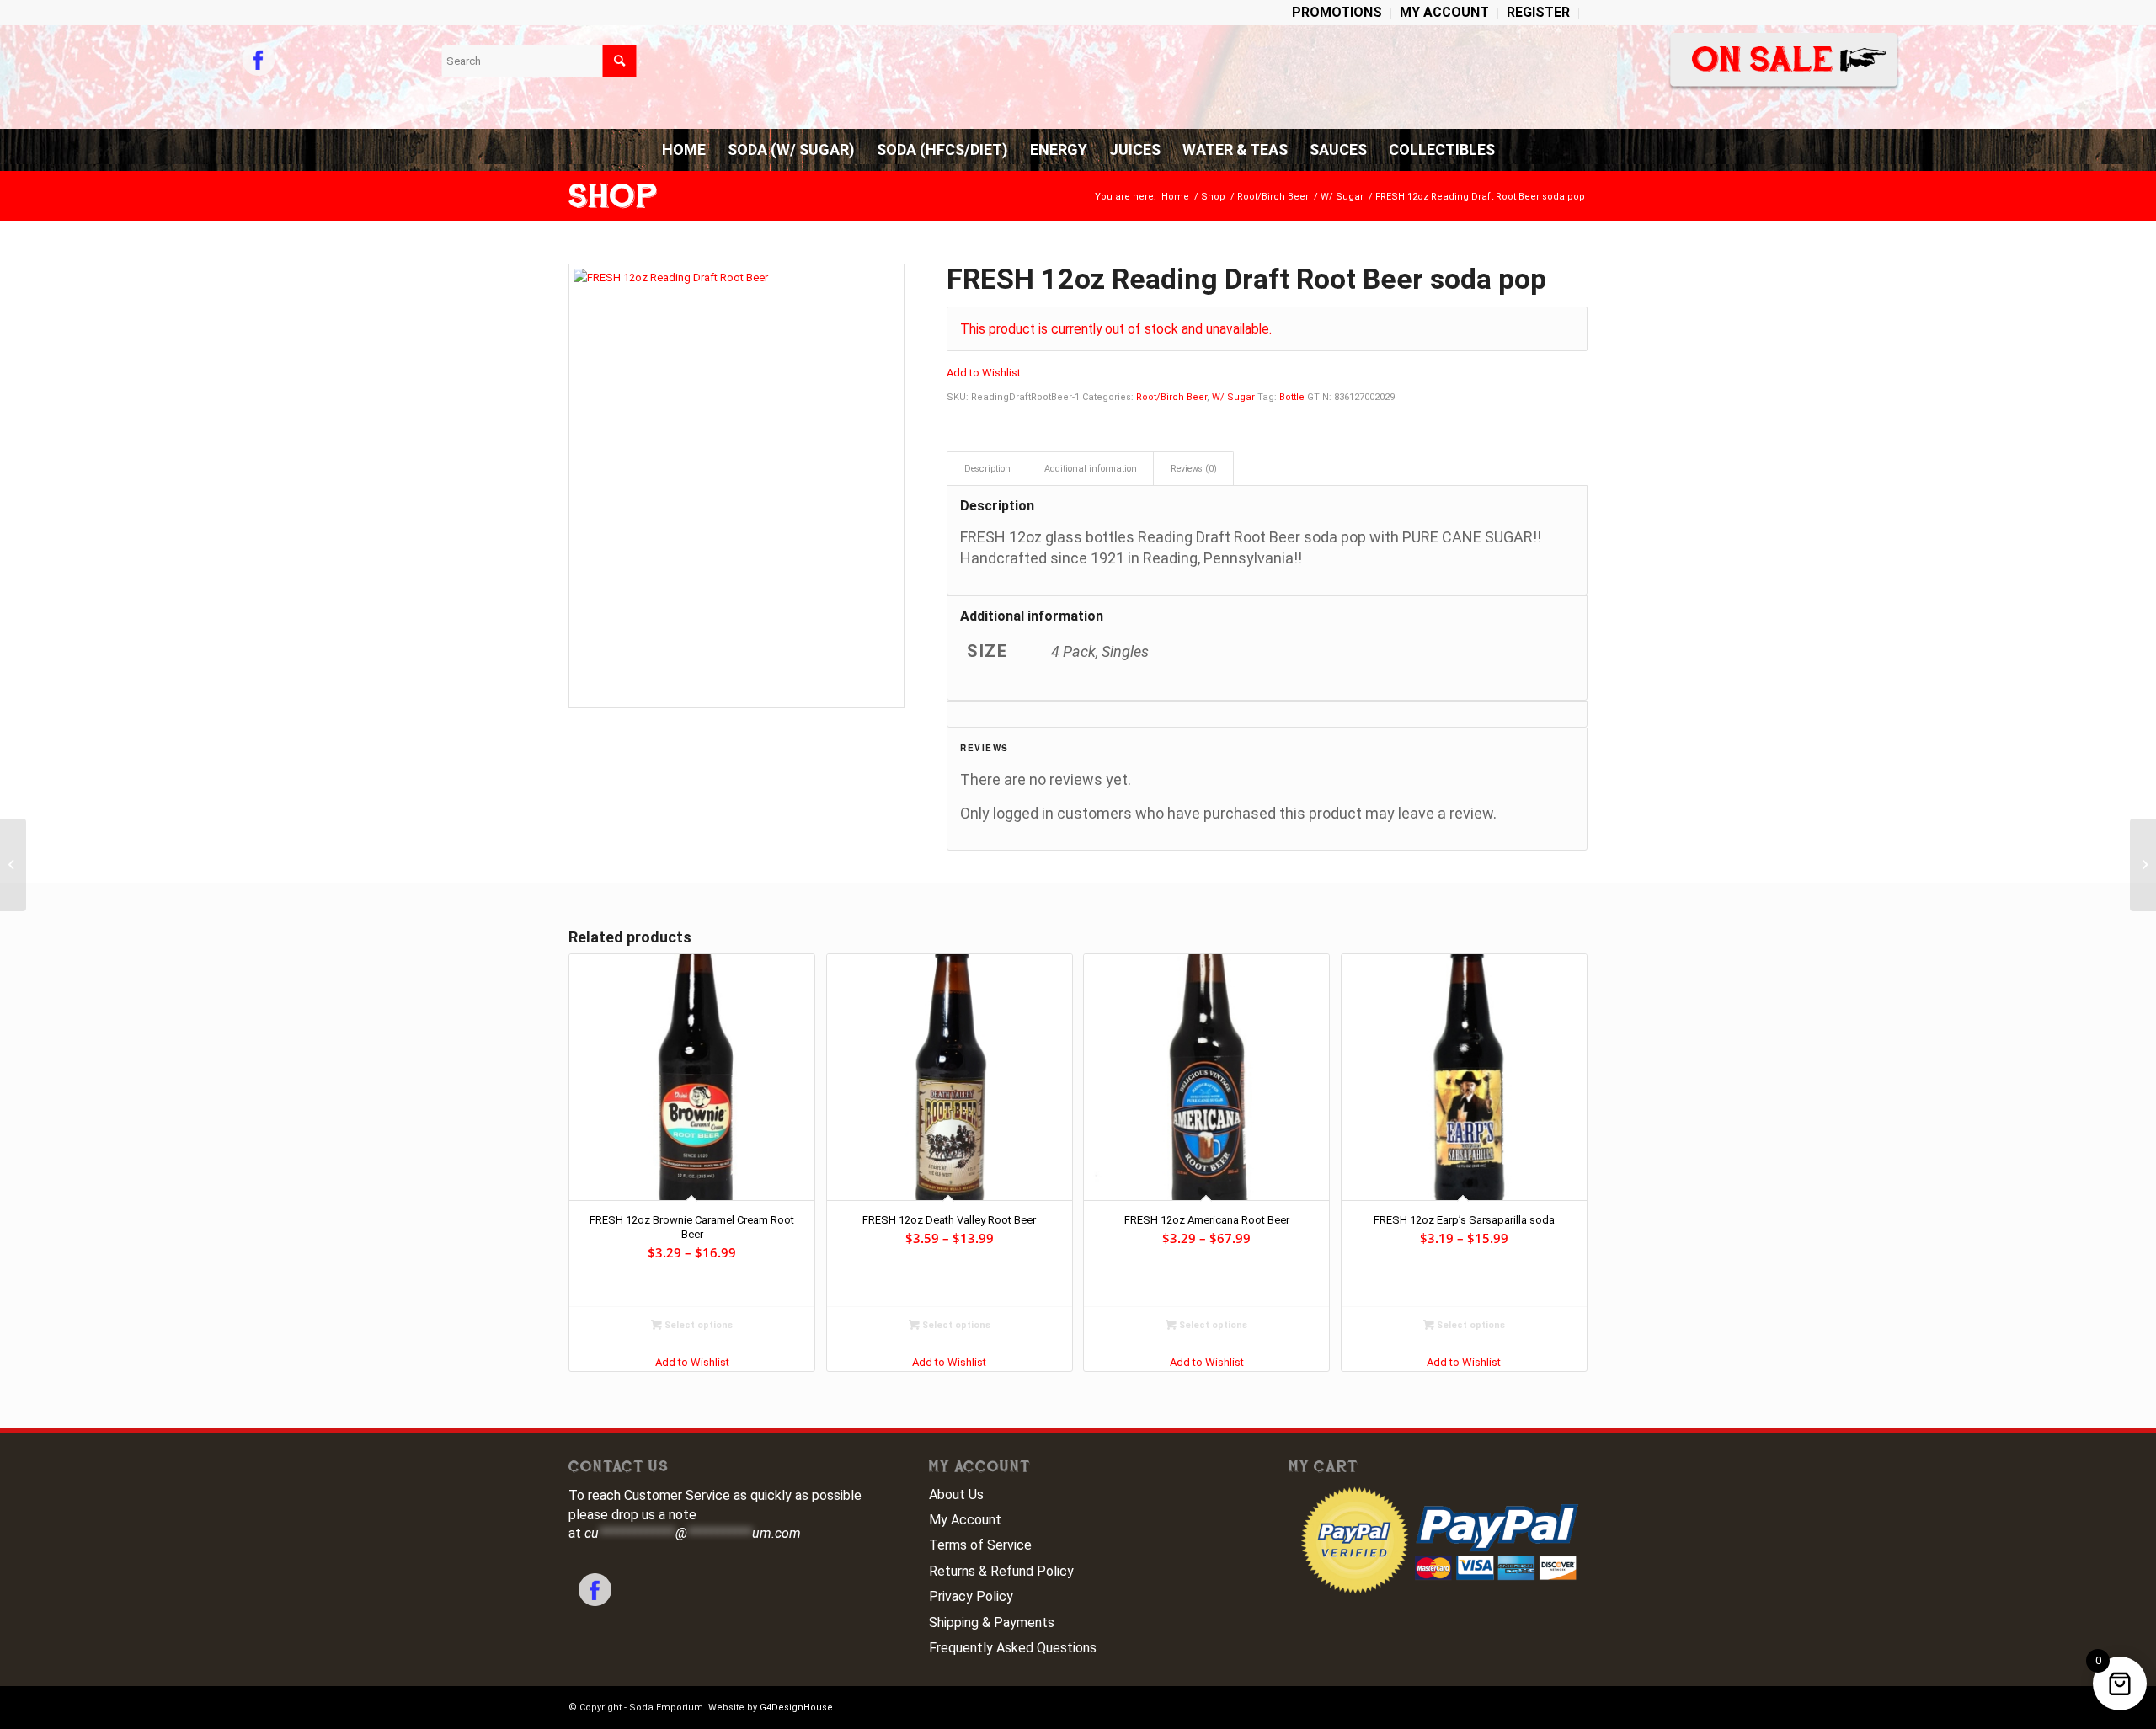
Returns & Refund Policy (1001, 1571)
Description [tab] (987, 469)
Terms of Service (980, 1545)
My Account (965, 1520)
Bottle (1292, 397)
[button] (984, 373)
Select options (697, 1325)
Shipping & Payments (992, 1622)
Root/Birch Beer (1171, 397)
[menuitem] (1337, 13)
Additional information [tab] (1091, 469)
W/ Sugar (1233, 397)
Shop (613, 196)
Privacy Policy (971, 1596)
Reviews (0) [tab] (1194, 469)
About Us (956, 1494)
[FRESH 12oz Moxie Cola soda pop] (13, 865)
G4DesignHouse (796, 1708)
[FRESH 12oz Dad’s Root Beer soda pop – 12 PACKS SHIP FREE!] (2143, 865)
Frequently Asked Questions (1013, 1648)
